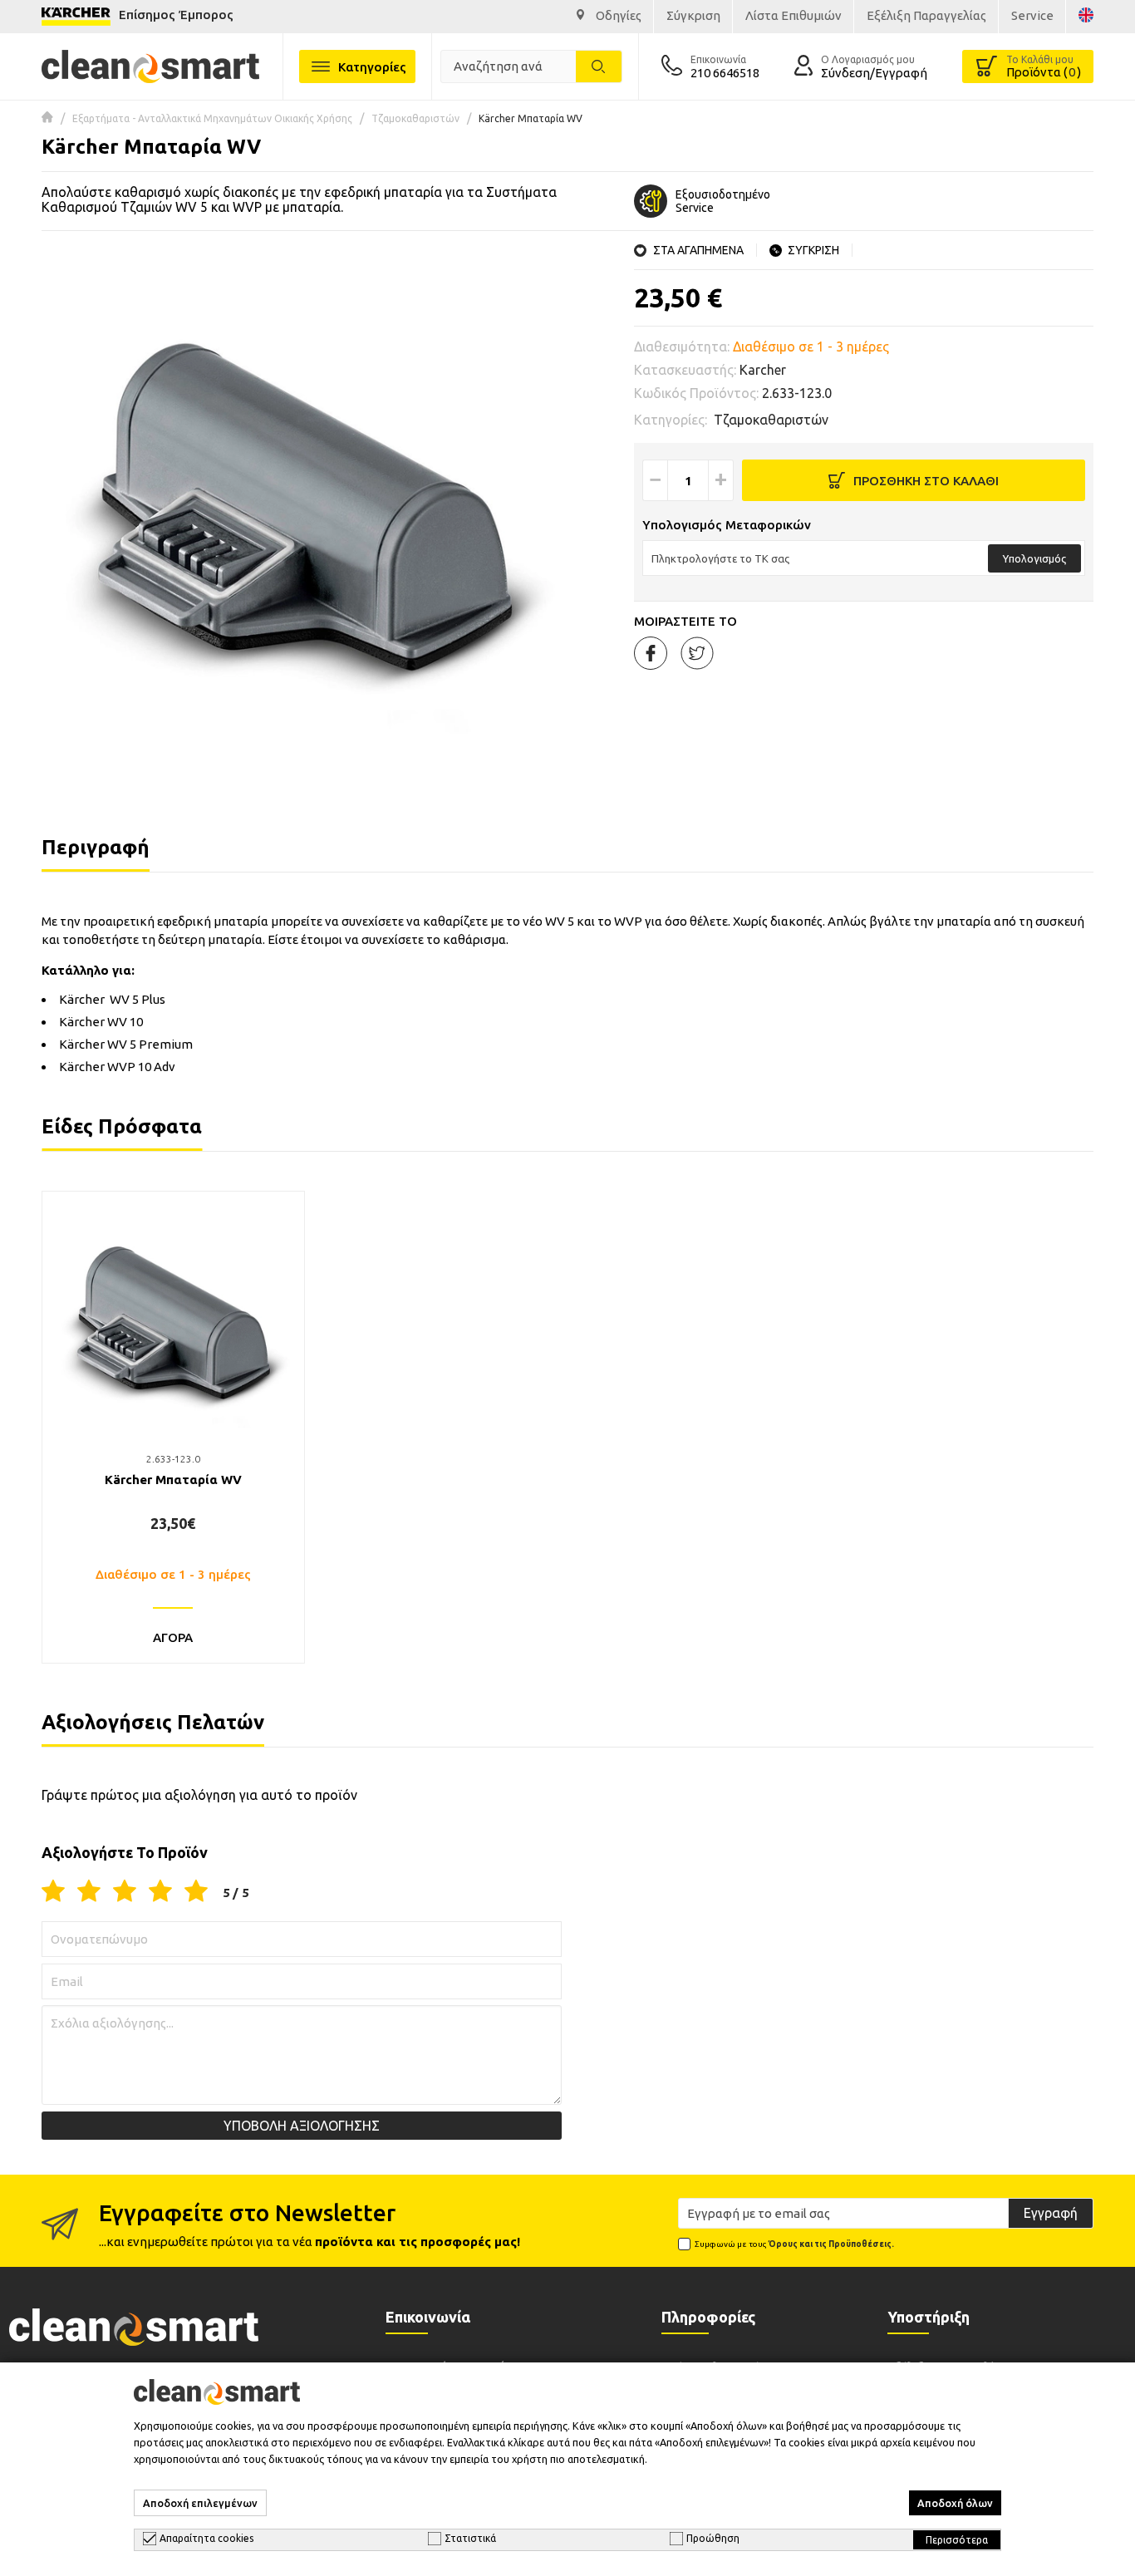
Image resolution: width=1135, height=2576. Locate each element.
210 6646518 (725, 73)
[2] (89, 1892)
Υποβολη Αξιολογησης (302, 2126)
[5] (196, 1892)
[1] (53, 1892)
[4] (160, 1892)
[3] (125, 1892)
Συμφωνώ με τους (794, 2244)
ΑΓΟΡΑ (173, 1637)
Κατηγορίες (372, 67)
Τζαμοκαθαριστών (415, 118)
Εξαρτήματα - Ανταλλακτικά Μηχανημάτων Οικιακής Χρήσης (212, 118)
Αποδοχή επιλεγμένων (200, 2503)
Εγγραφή (1051, 2213)
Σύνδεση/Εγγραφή (874, 73)
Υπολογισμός (1034, 558)
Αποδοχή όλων (955, 2503)
